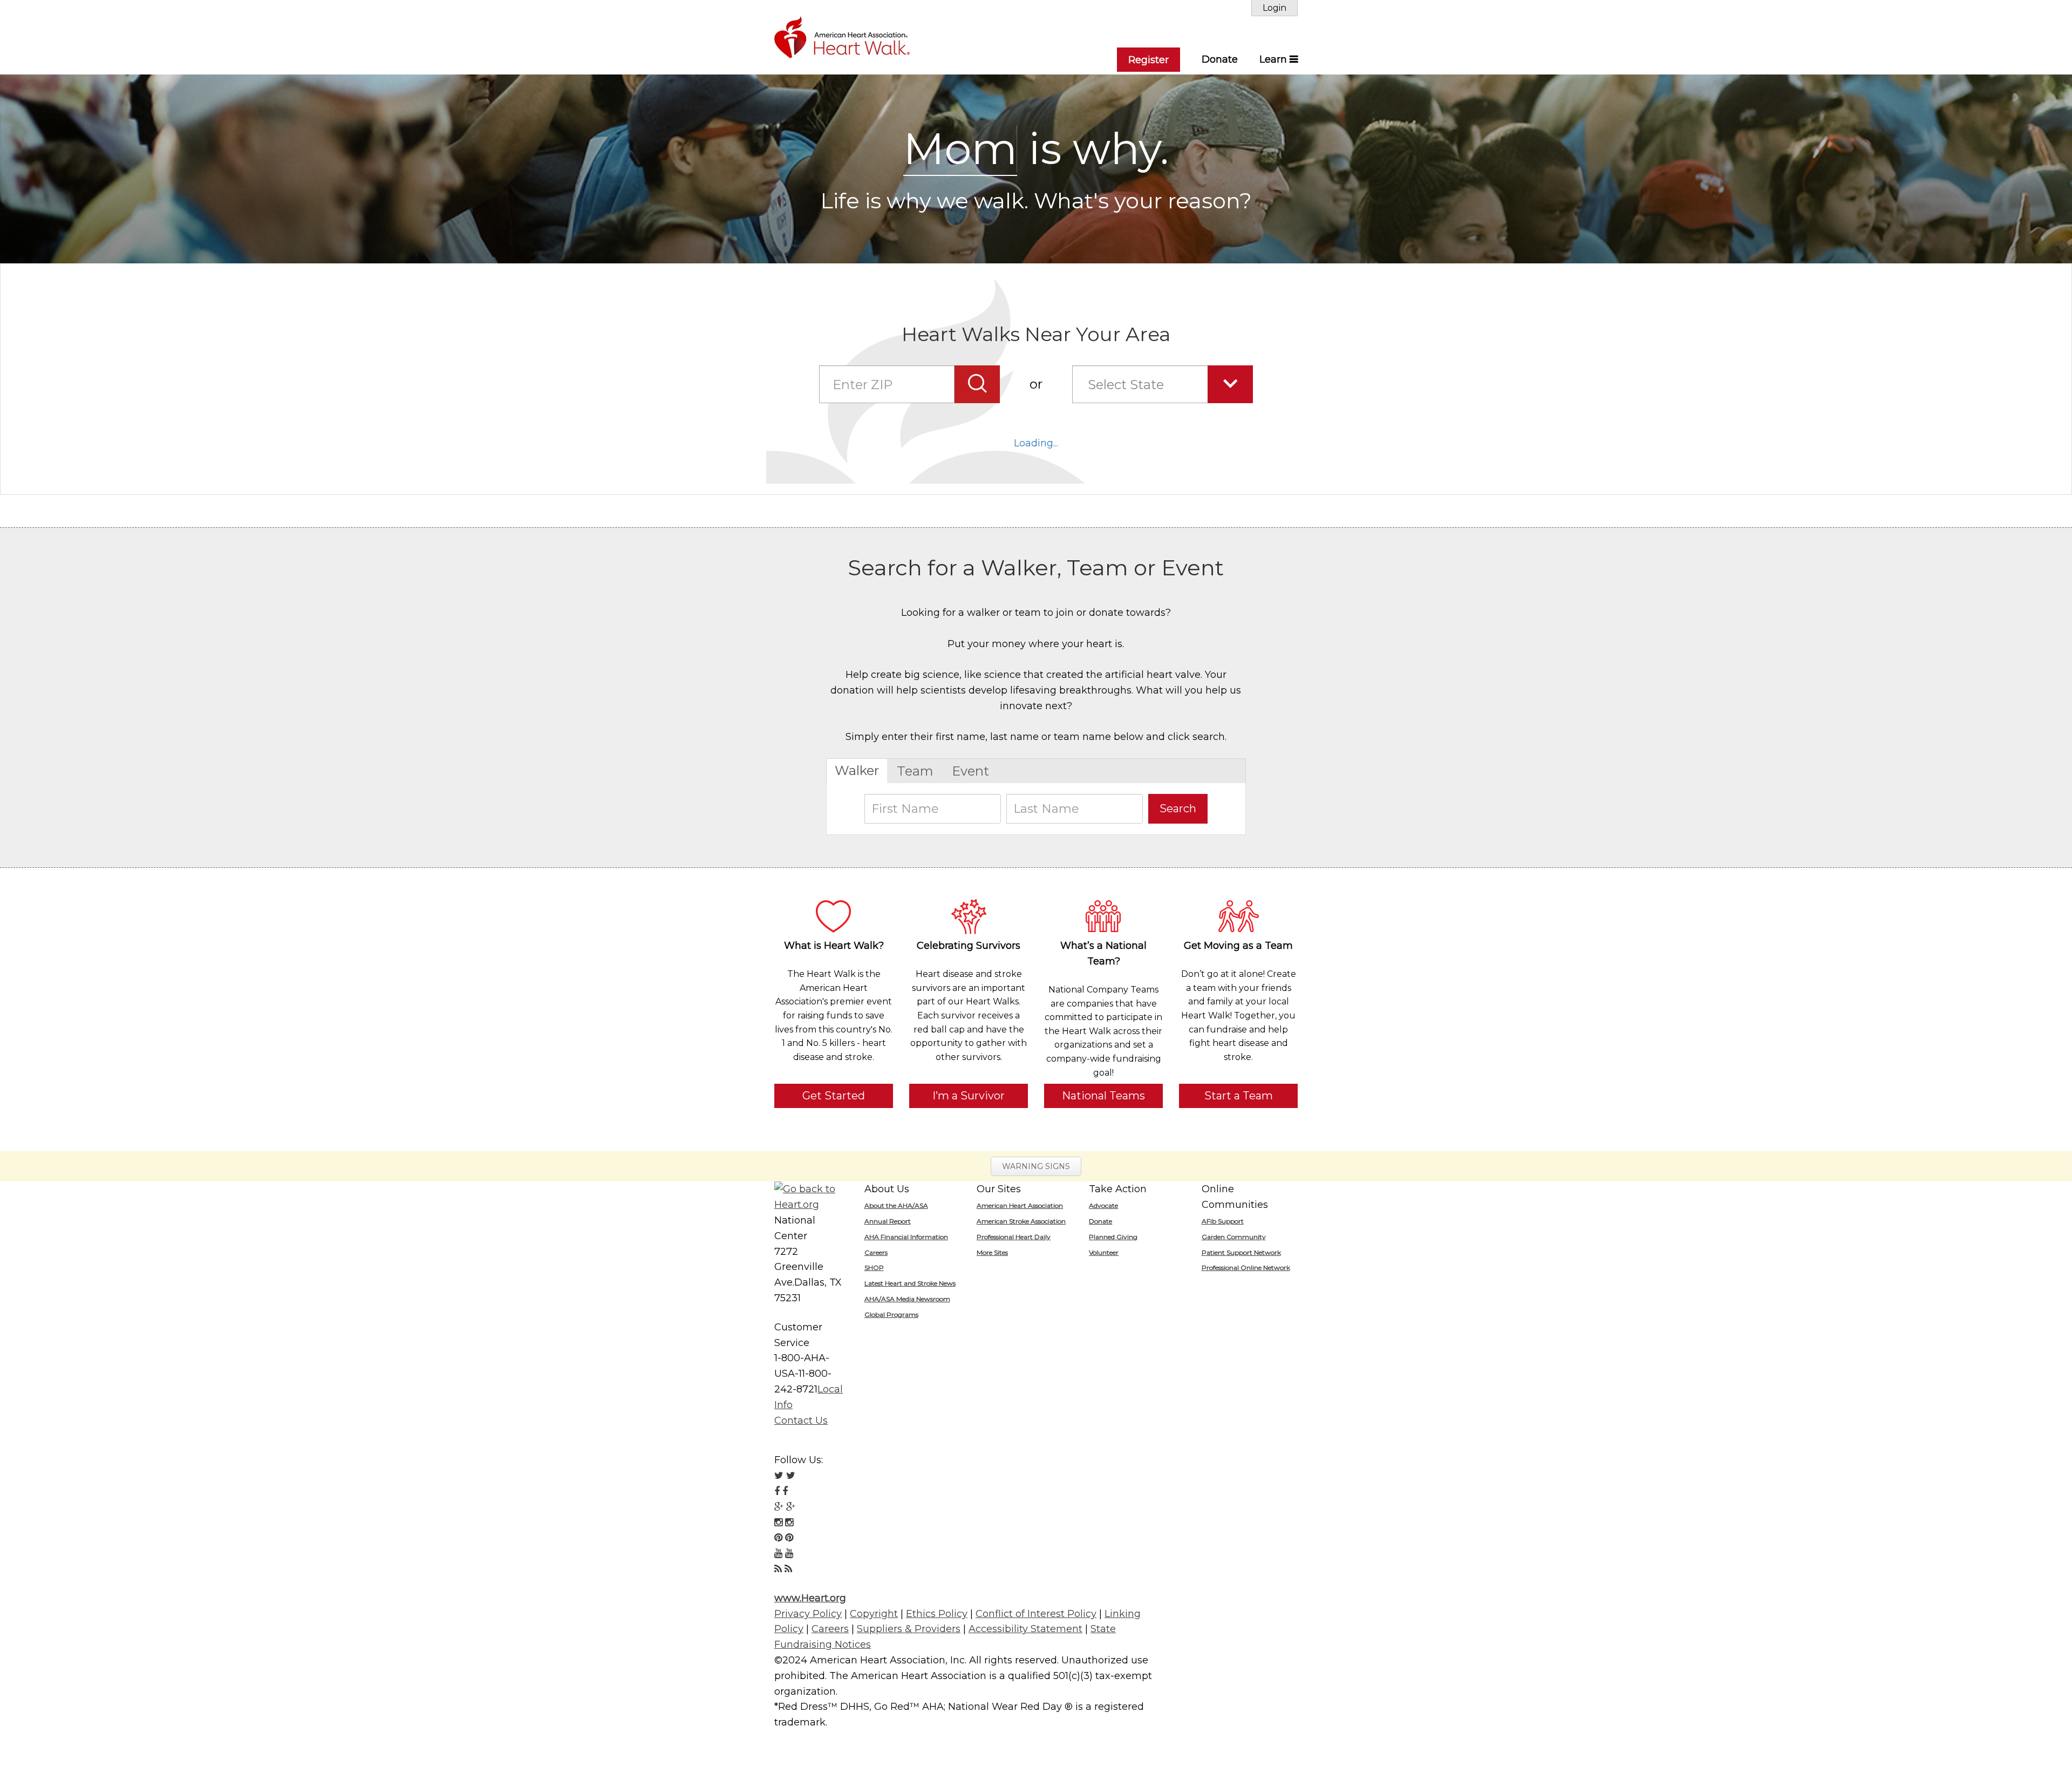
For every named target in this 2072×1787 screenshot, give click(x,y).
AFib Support (1223, 1221)
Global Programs (891, 1314)
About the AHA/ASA (896, 1205)
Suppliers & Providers (909, 1629)
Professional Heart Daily (1014, 1237)
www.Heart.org (810, 1598)
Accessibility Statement (1025, 1629)
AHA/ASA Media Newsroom (907, 1299)
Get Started (834, 1096)
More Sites (992, 1252)
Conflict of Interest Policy (1036, 1614)
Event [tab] (970, 771)
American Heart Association (1020, 1205)
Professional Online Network (1246, 1268)
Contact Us (801, 1421)
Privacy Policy (808, 1614)
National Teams (1103, 1096)
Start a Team (1239, 1096)
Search (1178, 808)
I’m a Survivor (969, 1096)
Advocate (1103, 1205)
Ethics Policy (937, 1614)
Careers (876, 1252)
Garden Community (1234, 1237)
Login (1274, 8)
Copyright (874, 1614)
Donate (1220, 59)
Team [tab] (915, 771)
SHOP (874, 1268)
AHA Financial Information (906, 1237)
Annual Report (888, 1221)
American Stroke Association (1021, 1221)
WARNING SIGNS (1036, 1166)
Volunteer (1104, 1252)
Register (1149, 60)
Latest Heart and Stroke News (910, 1283)
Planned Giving (1113, 1237)
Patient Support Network (1241, 1252)
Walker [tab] (857, 770)
